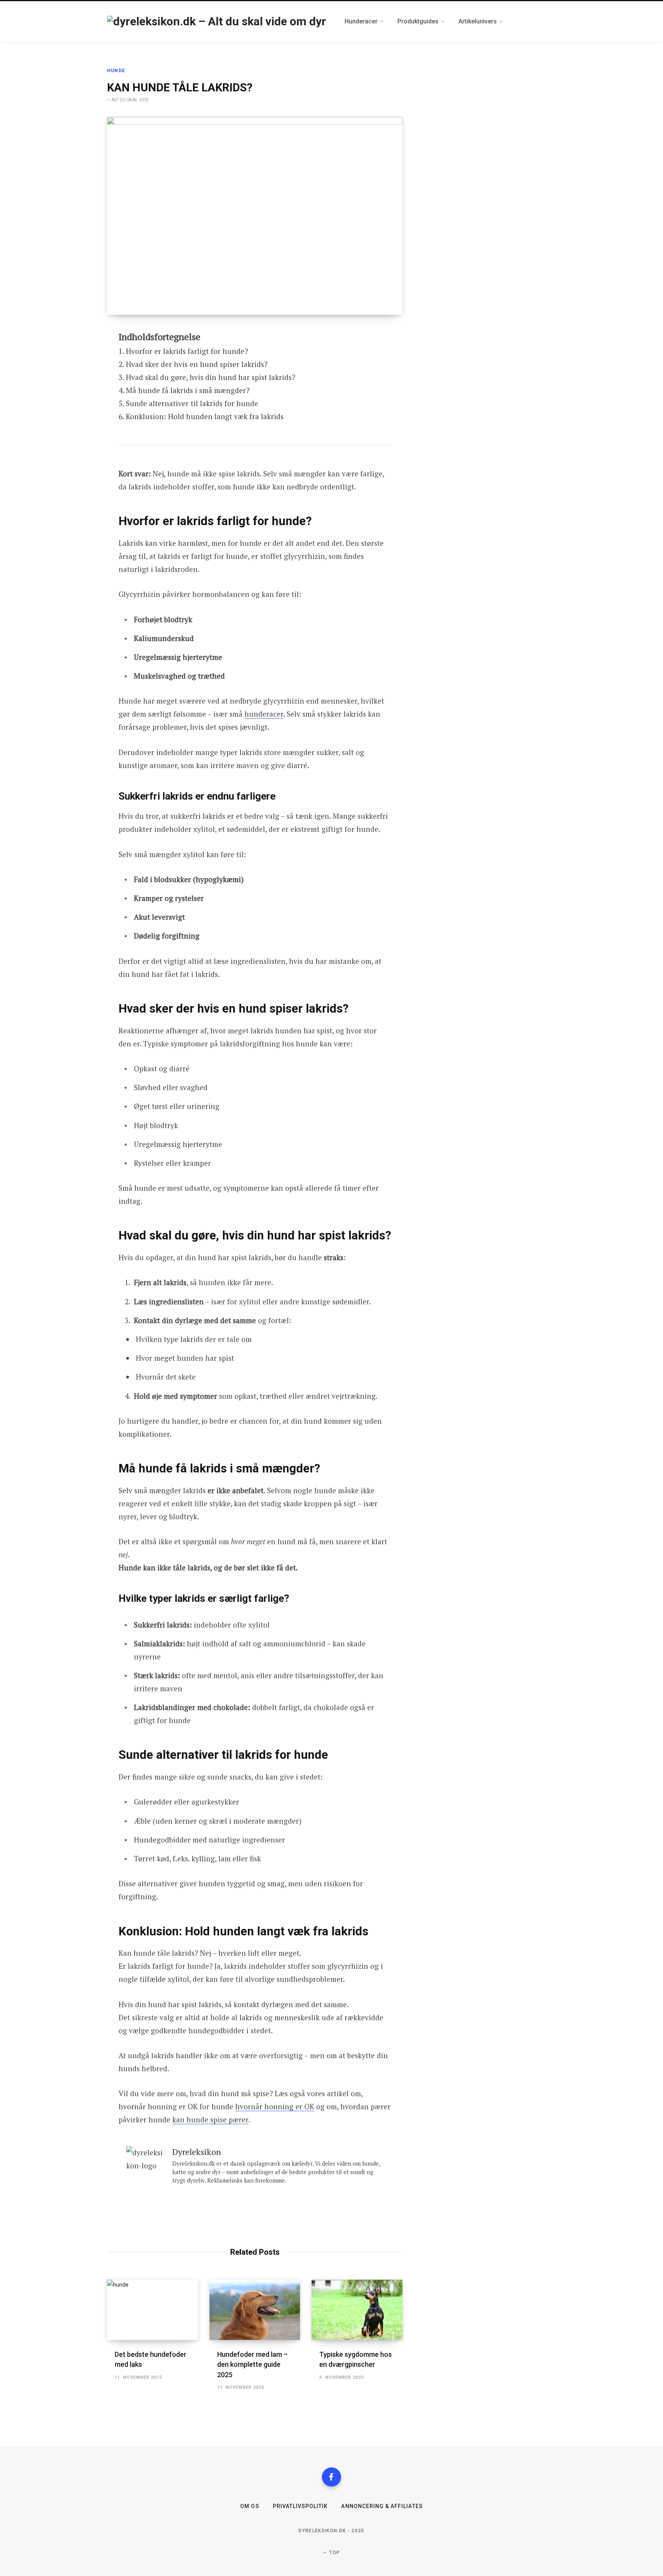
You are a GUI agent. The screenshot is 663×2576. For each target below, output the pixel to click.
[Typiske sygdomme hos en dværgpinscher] (357, 2310)
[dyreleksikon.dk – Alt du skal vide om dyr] (217, 21)
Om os (250, 2506)
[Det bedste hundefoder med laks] (153, 2310)
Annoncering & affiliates (382, 2506)
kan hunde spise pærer (210, 2119)
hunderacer (264, 714)
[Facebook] (331, 2477)
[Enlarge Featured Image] (255, 216)
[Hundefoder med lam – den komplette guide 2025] (255, 2310)
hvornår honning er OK (275, 2106)
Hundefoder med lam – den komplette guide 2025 (252, 2364)
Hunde (116, 71)
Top (334, 2553)
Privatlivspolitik (300, 2506)
